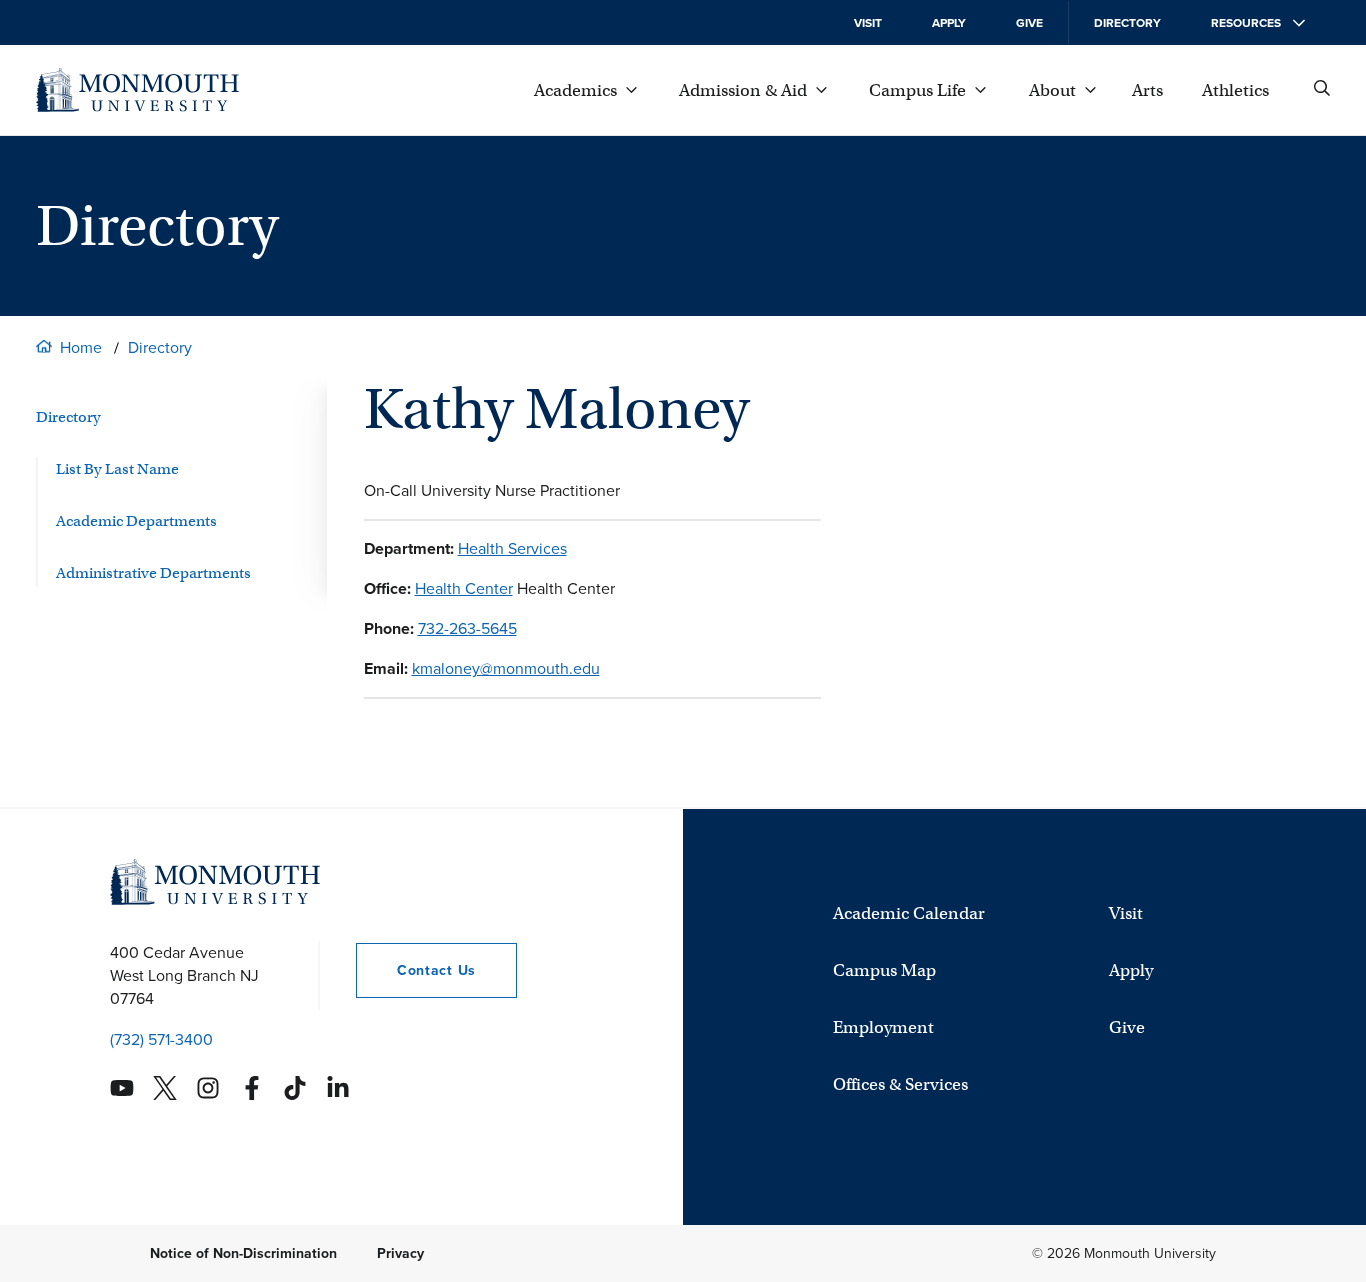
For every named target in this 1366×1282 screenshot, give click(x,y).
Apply (949, 23)
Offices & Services (900, 1084)
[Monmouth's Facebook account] (252, 1088)
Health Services (512, 548)
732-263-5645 (467, 628)
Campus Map (884, 970)
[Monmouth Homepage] (137, 90)
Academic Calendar (909, 913)
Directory (1127, 23)
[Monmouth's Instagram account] (208, 1088)
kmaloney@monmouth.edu (506, 668)
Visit (868, 23)
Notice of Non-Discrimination (243, 1253)
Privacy (400, 1253)
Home (81, 347)
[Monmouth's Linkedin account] (338, 1088)
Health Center (464, 588)
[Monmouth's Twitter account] (165, 1088)
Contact (416, 970)
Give (1029, 23)
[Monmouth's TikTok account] (295, 1088)
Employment (883, 1027)
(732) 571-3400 (161, 1039)
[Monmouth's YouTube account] (122, 1088)
